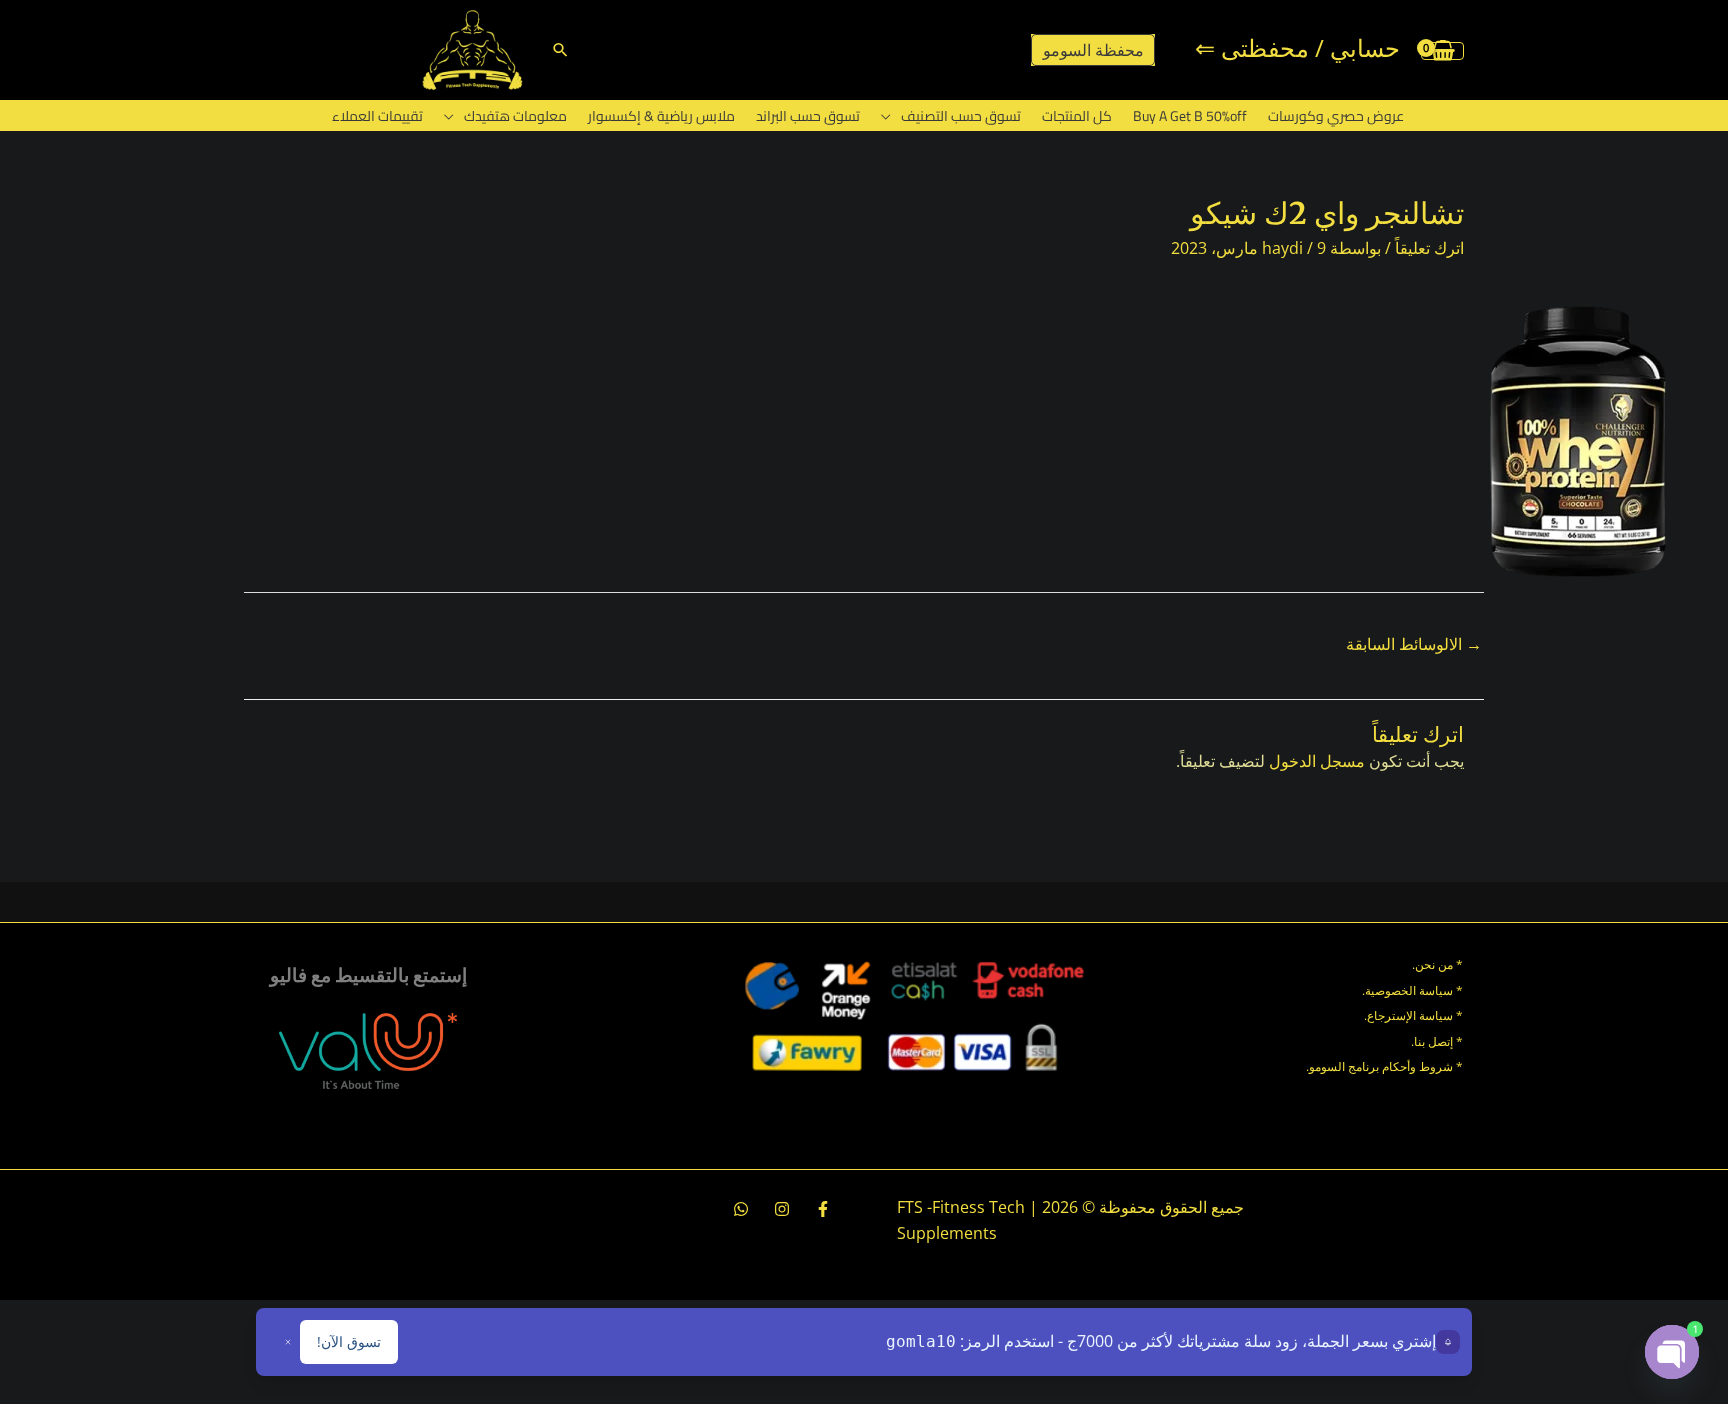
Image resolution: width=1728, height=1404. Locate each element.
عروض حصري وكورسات (1336, 116)
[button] (560, 49)
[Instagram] (782, 1209)
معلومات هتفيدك (515, 116)
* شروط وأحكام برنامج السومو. (1384, 1066)
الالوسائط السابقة (1414, 644)
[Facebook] (823, 1209)
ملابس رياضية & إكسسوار (661, 116)
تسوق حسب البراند (808, 116)
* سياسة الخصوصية (1414, 990)
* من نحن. (1437, 964)
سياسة (1434, 1015)
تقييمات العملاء (377, 116)
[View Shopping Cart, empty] (1442, 50)
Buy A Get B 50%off (1190, 116)
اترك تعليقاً (1429, 248)
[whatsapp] (741, 1209)
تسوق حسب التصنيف (961, 116)
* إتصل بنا (1438, 1041)
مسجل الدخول (1317, 761)
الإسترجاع (1391, 1015)
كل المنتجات (1077, 116)
